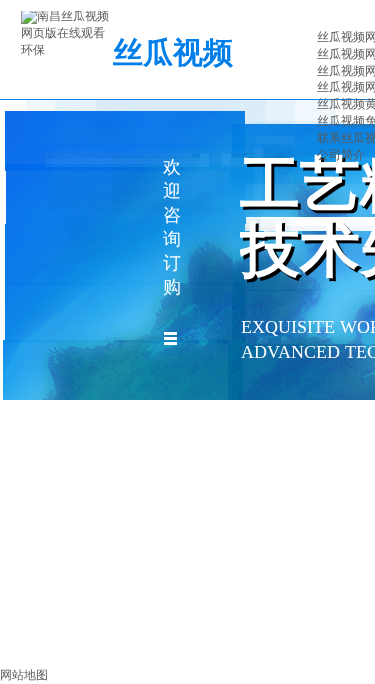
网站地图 (24, 675)
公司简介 (341, 155)
